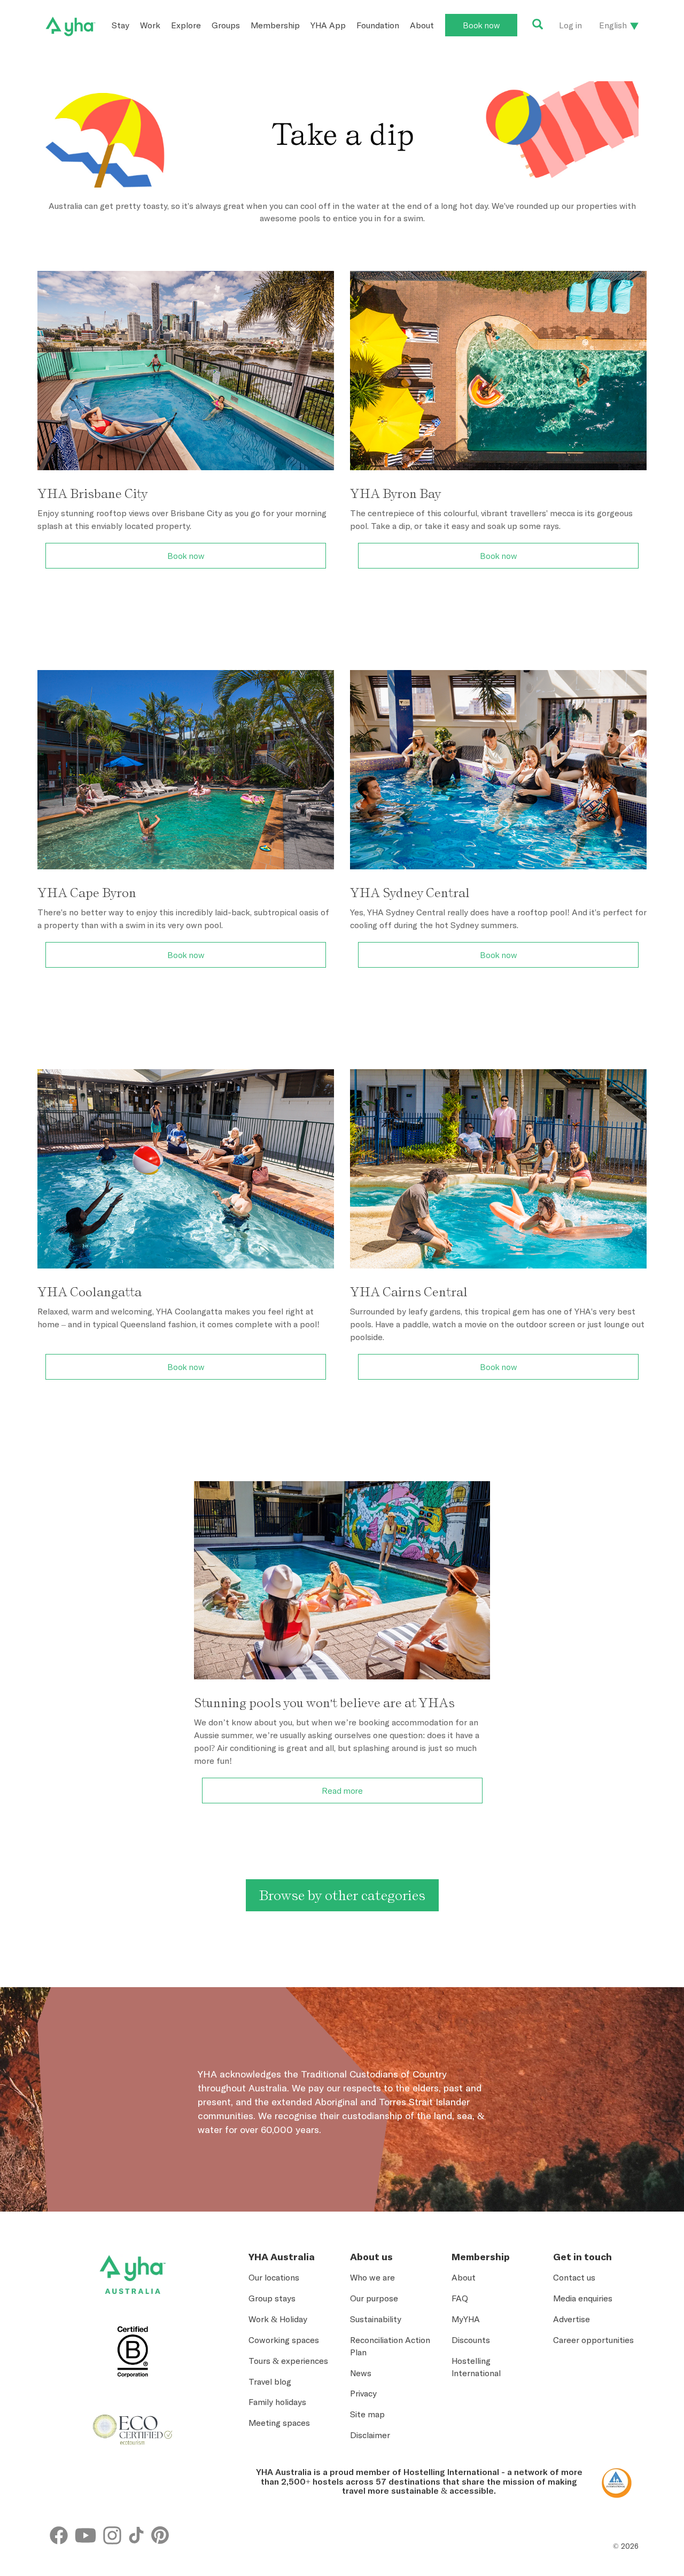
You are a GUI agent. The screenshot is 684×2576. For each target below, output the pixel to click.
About (422, 25)
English (613, 25)
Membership (275, 25)
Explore (186, 25)
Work (150, 25)
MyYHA (466, 2319)
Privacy (363, 2393)
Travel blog (270, 2382)
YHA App (328, 25)
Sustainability (376, 2319)
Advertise (572, 2319)
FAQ (460, 2298)
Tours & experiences (288, 2361)
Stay (121, 25)
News (361, 2373)
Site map (367, 2414)
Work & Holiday (278, 2319)
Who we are (372, 2277)
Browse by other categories (342, 1895)
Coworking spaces (284, 2340)
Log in (570, 25)
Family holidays (277, 2402)
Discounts (471, 2340)
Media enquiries (583, 2298)
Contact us (574, 2277)
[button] (636, 2438)
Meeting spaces (279, 2423)
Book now (481, 25)
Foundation (378, 25)
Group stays (272, 2298)
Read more (342, 1791)
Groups (226, 25)
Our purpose (374, 2298)
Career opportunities (593, 2340)
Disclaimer (370, 2435)
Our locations (274, 2277)
